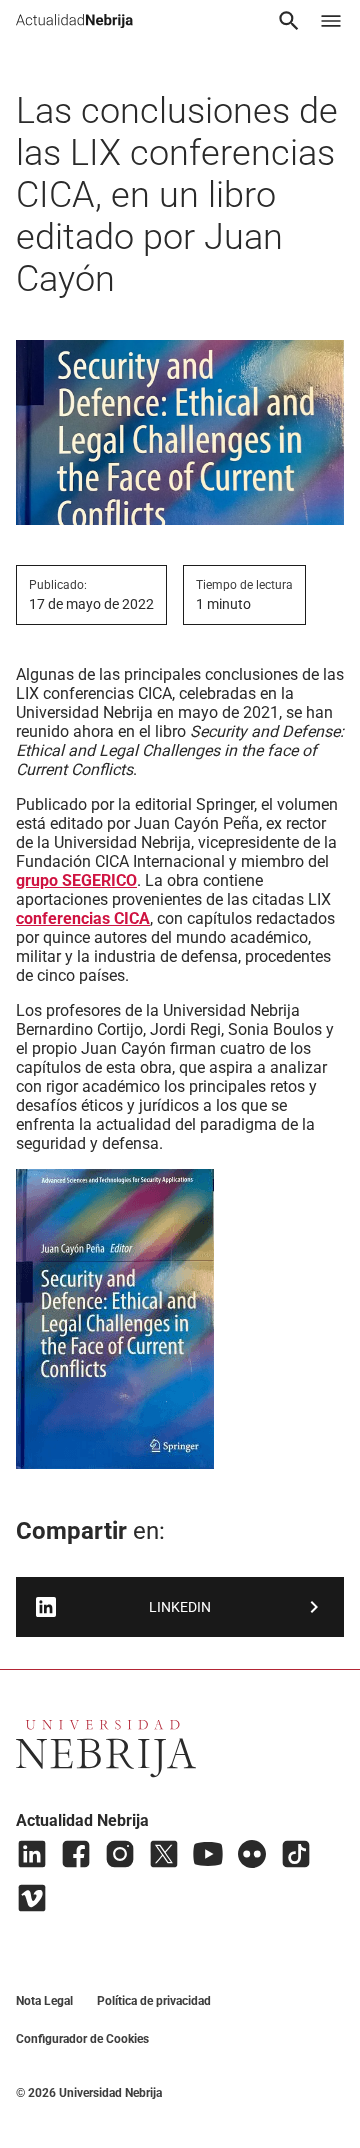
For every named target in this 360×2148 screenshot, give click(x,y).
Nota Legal (44, 2001)
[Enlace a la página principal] (74, 21)
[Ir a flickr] (252, 1854)
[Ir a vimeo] (32, 1898)
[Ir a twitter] (164, 1854)
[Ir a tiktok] (296, 1854)
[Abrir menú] (331, 21)
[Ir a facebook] (76, 1854)
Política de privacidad (154, 2001)
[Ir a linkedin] (32, 1854)
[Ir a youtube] (208, 1854)
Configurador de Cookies (82, 2039)
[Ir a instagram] (120, 1854)
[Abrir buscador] (289, 21)
